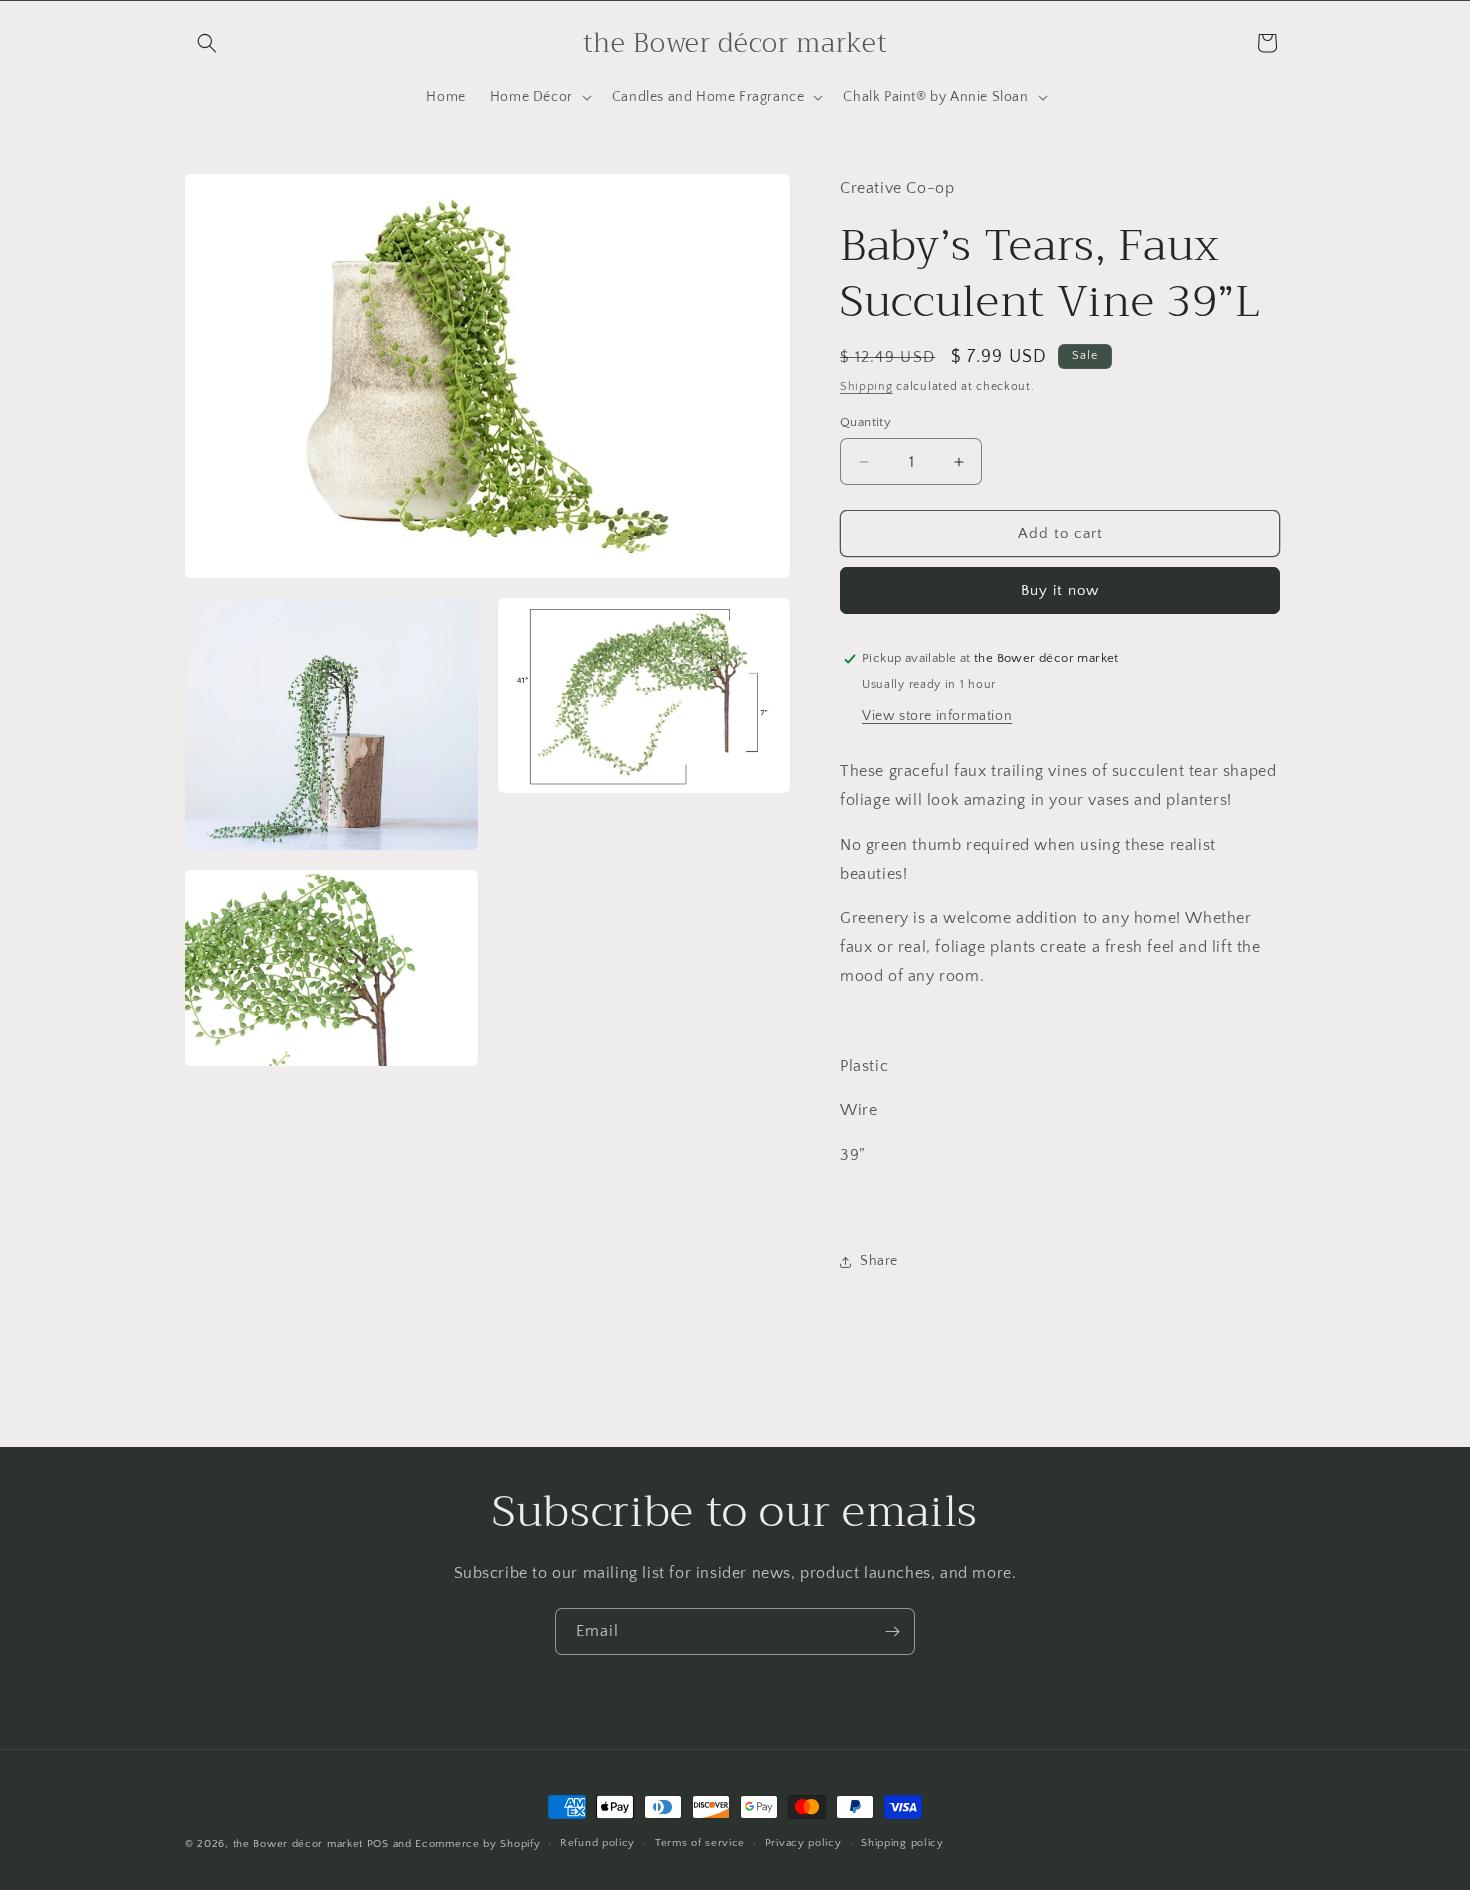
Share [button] (879, 1261)
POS (378, 1844)
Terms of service (700, 1843)
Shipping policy (902, 1843)
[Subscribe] (892, 1631)
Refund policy (597, 1843)
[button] (207, 43)
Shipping (866, 386)
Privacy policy (803, 1843)
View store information (937, 716)
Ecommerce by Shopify (477, 1844)
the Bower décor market (298, 1844)
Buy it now (1060, 590)
